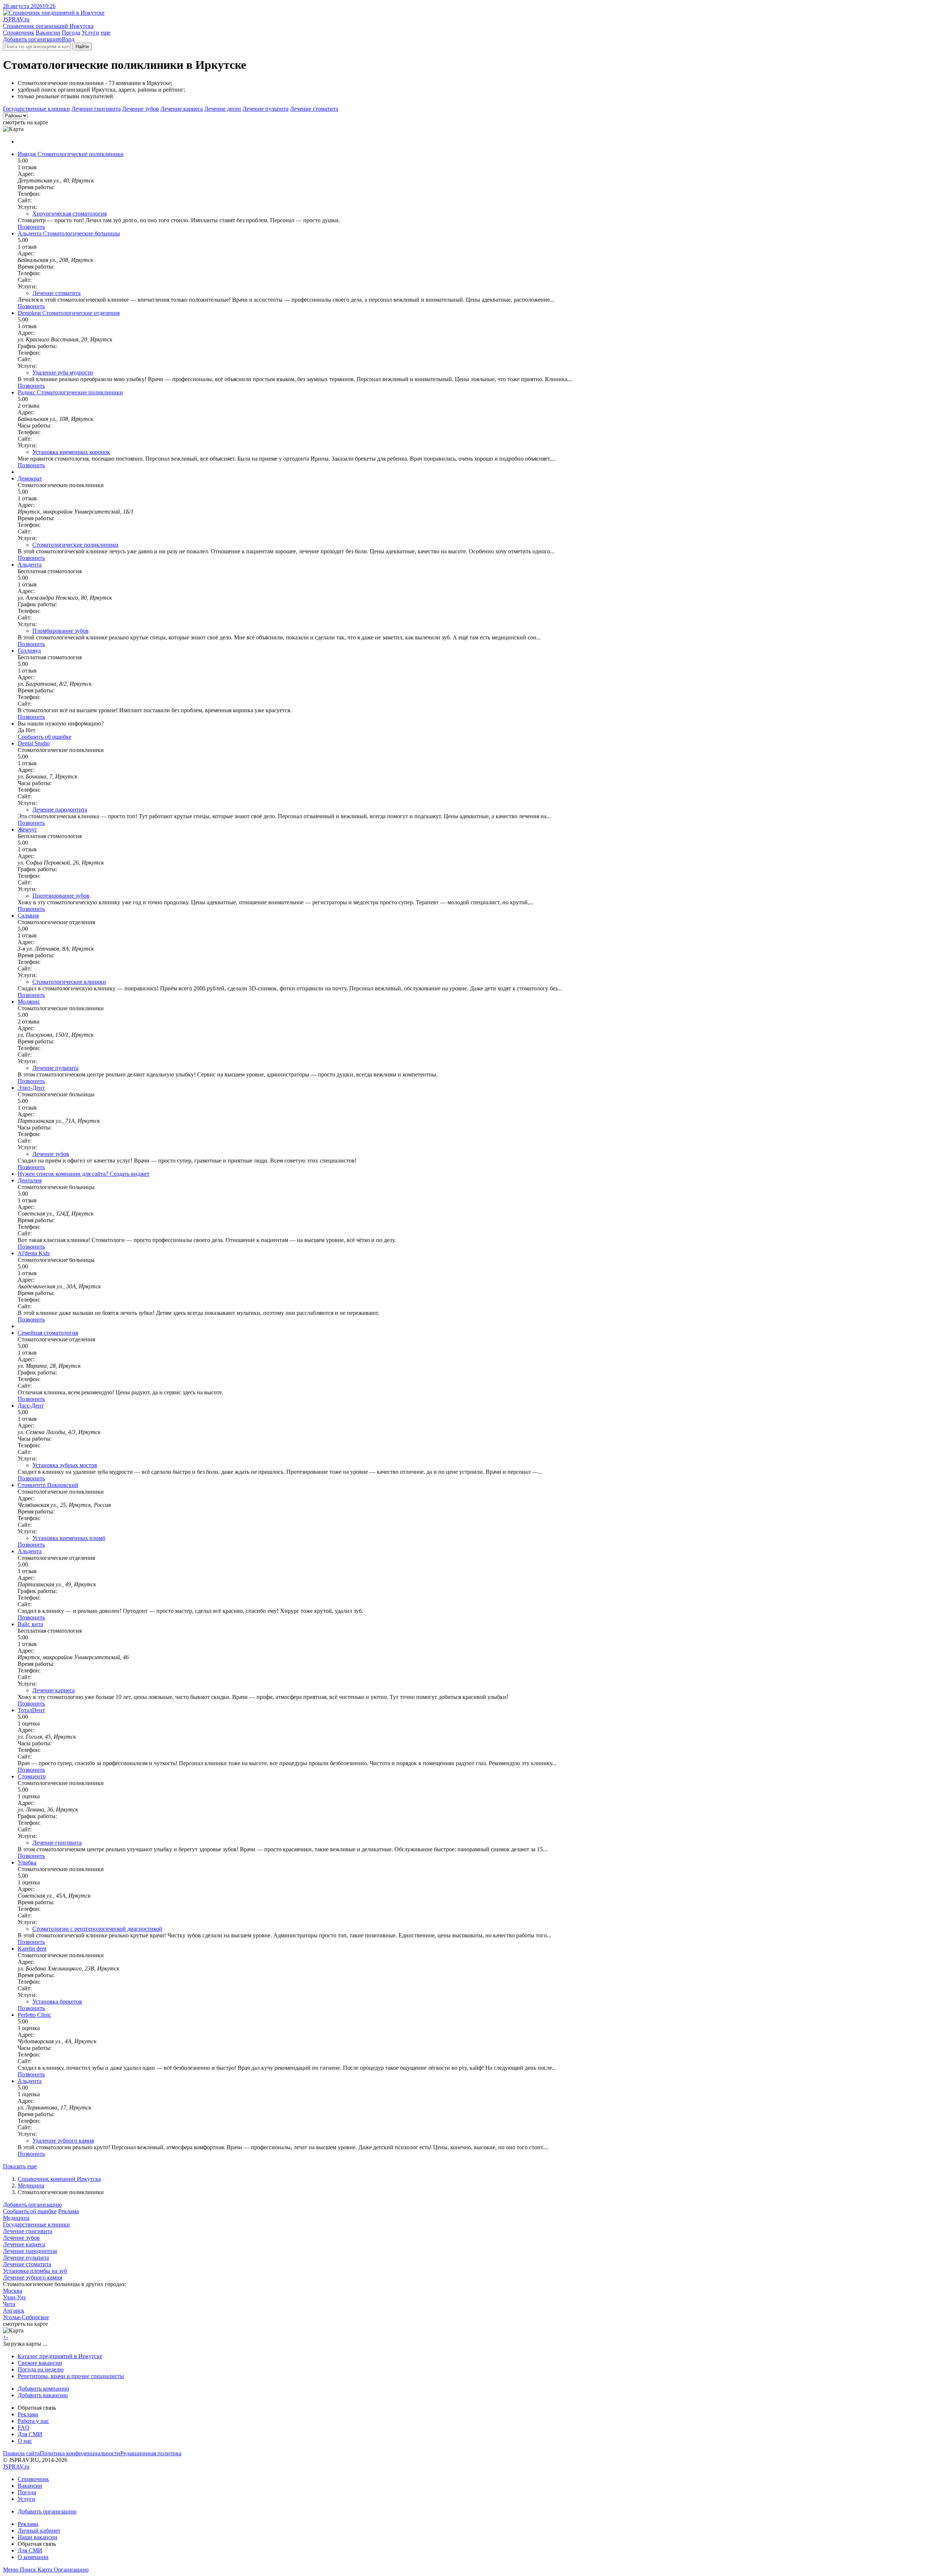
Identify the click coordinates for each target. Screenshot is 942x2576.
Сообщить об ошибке (30, 2211)
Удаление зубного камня (63, 2141)
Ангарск (14, 2311)
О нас (25, 2441)
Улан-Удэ (14, 2297)
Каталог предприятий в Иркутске (60, 2356)
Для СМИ (30, 2434)
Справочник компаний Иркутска (59, 2179)
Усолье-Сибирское (26, 2317)
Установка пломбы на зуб (35, 2271)
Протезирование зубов (61, 896)
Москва (13, 2291)
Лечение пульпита (265, 109)
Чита (9, 2304)
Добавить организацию (32, 39)
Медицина (31, 2185)
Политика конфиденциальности (80, 2453)
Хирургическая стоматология (70, 214)
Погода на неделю (41, 2369)
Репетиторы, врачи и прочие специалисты (71, 2376)
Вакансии (48, 33)
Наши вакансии (38, 2537)
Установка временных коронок (71, 452)
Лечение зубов (141, 109)
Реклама (68, 2211)
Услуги (91, 33)
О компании (33, 2557)
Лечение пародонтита (60, 810)
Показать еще (20, 2166)
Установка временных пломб (69, 1538)
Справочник (19, 33)
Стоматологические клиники (69, 982)
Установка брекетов (57, 2002)
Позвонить (31, 227)
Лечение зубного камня (33, 2277)
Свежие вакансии (40, 2363)
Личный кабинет (39, 2531)
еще (106, 33)
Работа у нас (33, 2421)
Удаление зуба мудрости (63, 372)
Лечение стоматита (314, 109)
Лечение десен (223, 109)
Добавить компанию (43, 2389)
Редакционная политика (151, 2453)
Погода (71, 33)
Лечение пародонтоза (30, 2251)
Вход (68, 39)
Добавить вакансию (43, 2395)
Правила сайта (21, 2453)
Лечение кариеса (182, 109)
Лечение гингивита (96, 109)
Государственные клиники (36, 109)
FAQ (24, 2428)
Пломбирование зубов (61, 631)
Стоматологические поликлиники (75, 545)
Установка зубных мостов (65, 1465)
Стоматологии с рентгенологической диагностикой (97, 1929)
